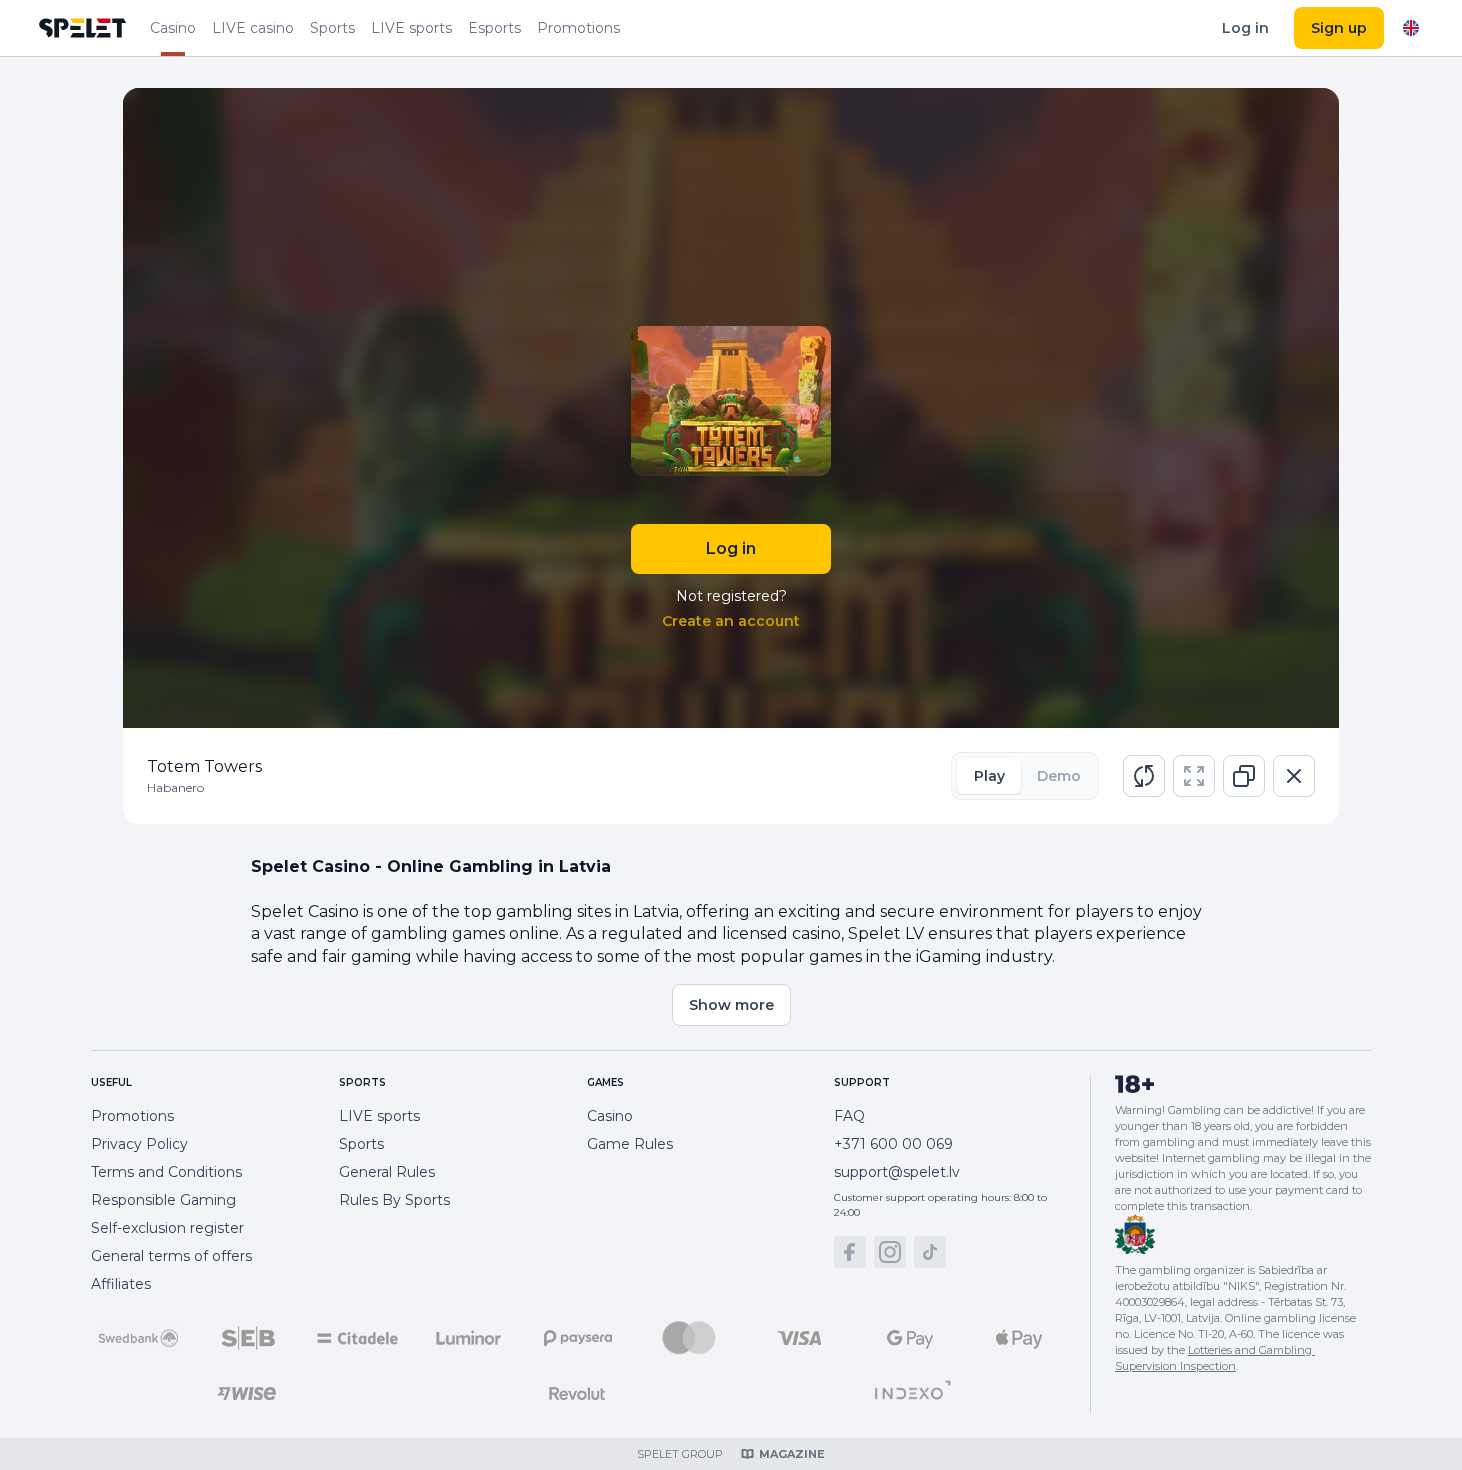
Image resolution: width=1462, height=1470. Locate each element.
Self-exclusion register (167, 1228)
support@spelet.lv (897, 1172)
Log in (1245, 28)
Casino (173, 28)
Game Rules (630, 1144)
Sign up (1339, 28)
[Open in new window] (1244, 776)
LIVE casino (253, 28)
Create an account (731, 621)
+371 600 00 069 (893, 1144)
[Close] (1294, 776)
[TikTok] (930, 1252)
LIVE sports (411, 28)
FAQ (849, 1116)
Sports (332, 28)
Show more (731, 1005)
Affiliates (121, 1284)
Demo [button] (1059, 776)
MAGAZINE (792, 1454)
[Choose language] (1411, 28)
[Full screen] (1194, 776)
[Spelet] (83, 28)
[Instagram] (890, 1252)
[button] (1144, 776)
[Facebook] (850, 1252)
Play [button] (989, 776)
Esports (494, 28)
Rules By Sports (394, 1200)
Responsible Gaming (163, 1200)
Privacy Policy (139, 1144)
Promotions (578, 28)
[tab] (989, 776)
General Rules (387, 1172)
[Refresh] (1144, 776)
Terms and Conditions (166, 1172)
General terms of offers (171, 1256)
